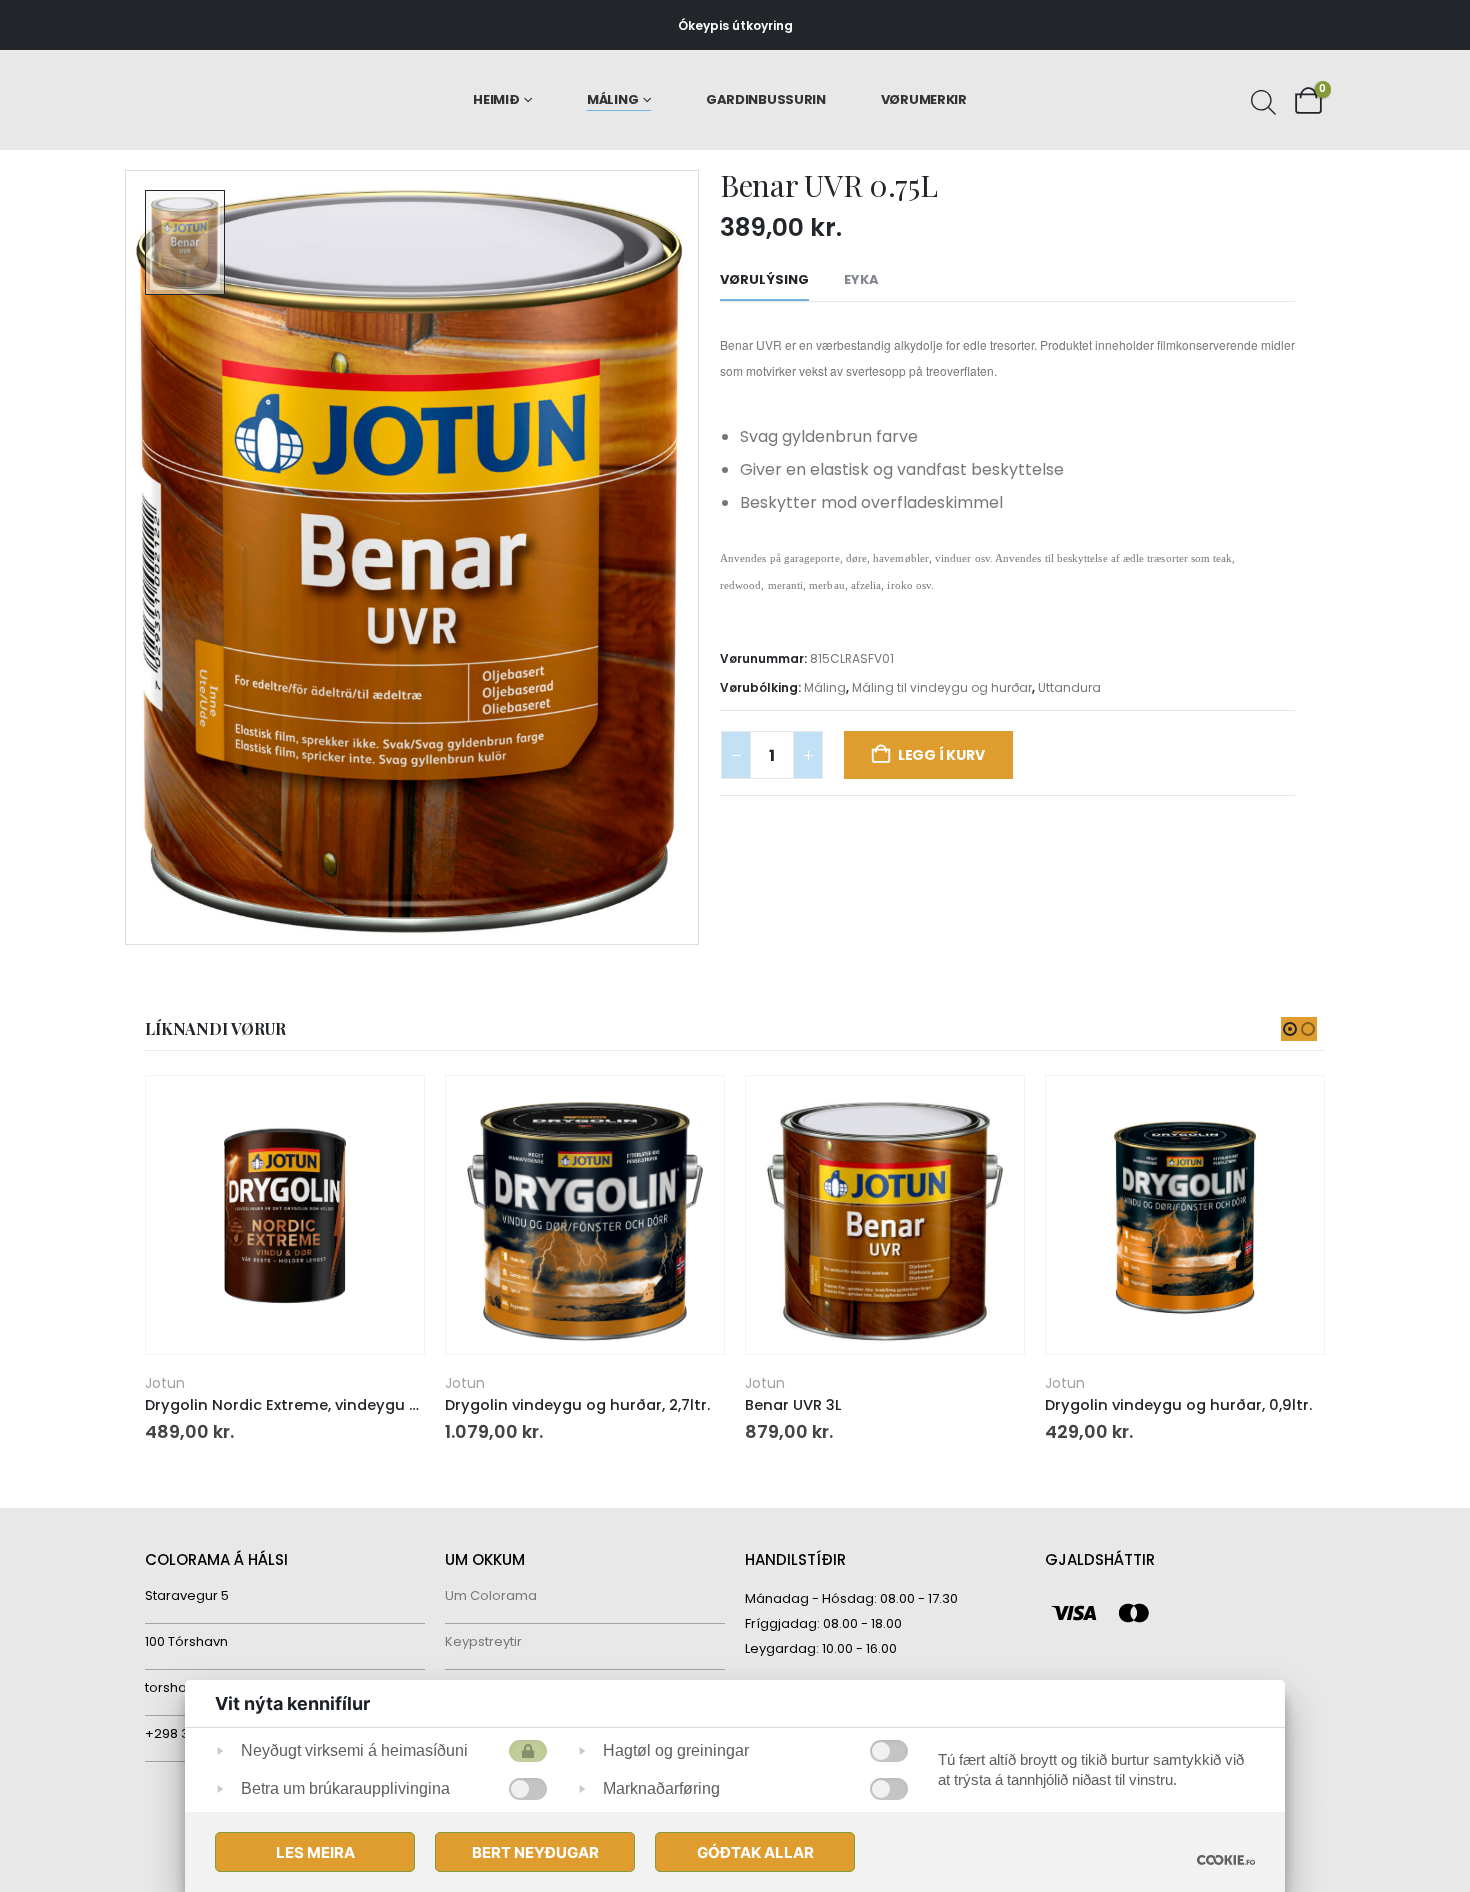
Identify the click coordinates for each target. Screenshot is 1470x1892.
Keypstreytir (483, 1641)
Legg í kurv (941, 755)
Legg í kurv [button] (391, 1109)
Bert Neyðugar (535, 1852)
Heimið (496, 99)
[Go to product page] (284, 1215)
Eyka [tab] (861, 279)
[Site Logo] (230, 100)
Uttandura (1069, 687)
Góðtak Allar (755, 1852)
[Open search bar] (1261, 100)
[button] (1290, 1029)
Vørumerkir (924, 99)
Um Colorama (491, 1595)
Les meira (315, 1852)
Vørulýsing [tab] (764, 279)
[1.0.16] (1226, 1859)
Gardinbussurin (766, 99)
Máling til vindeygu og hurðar (942, 687)
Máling (612, 99)
